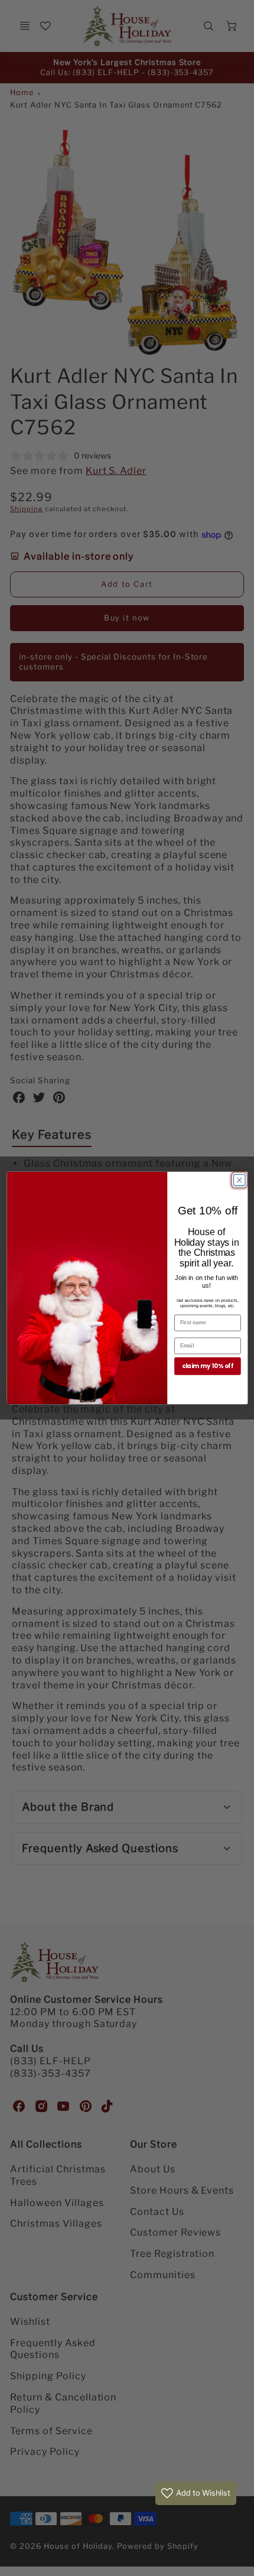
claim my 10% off (207, 1366)
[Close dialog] (239, 1180)
